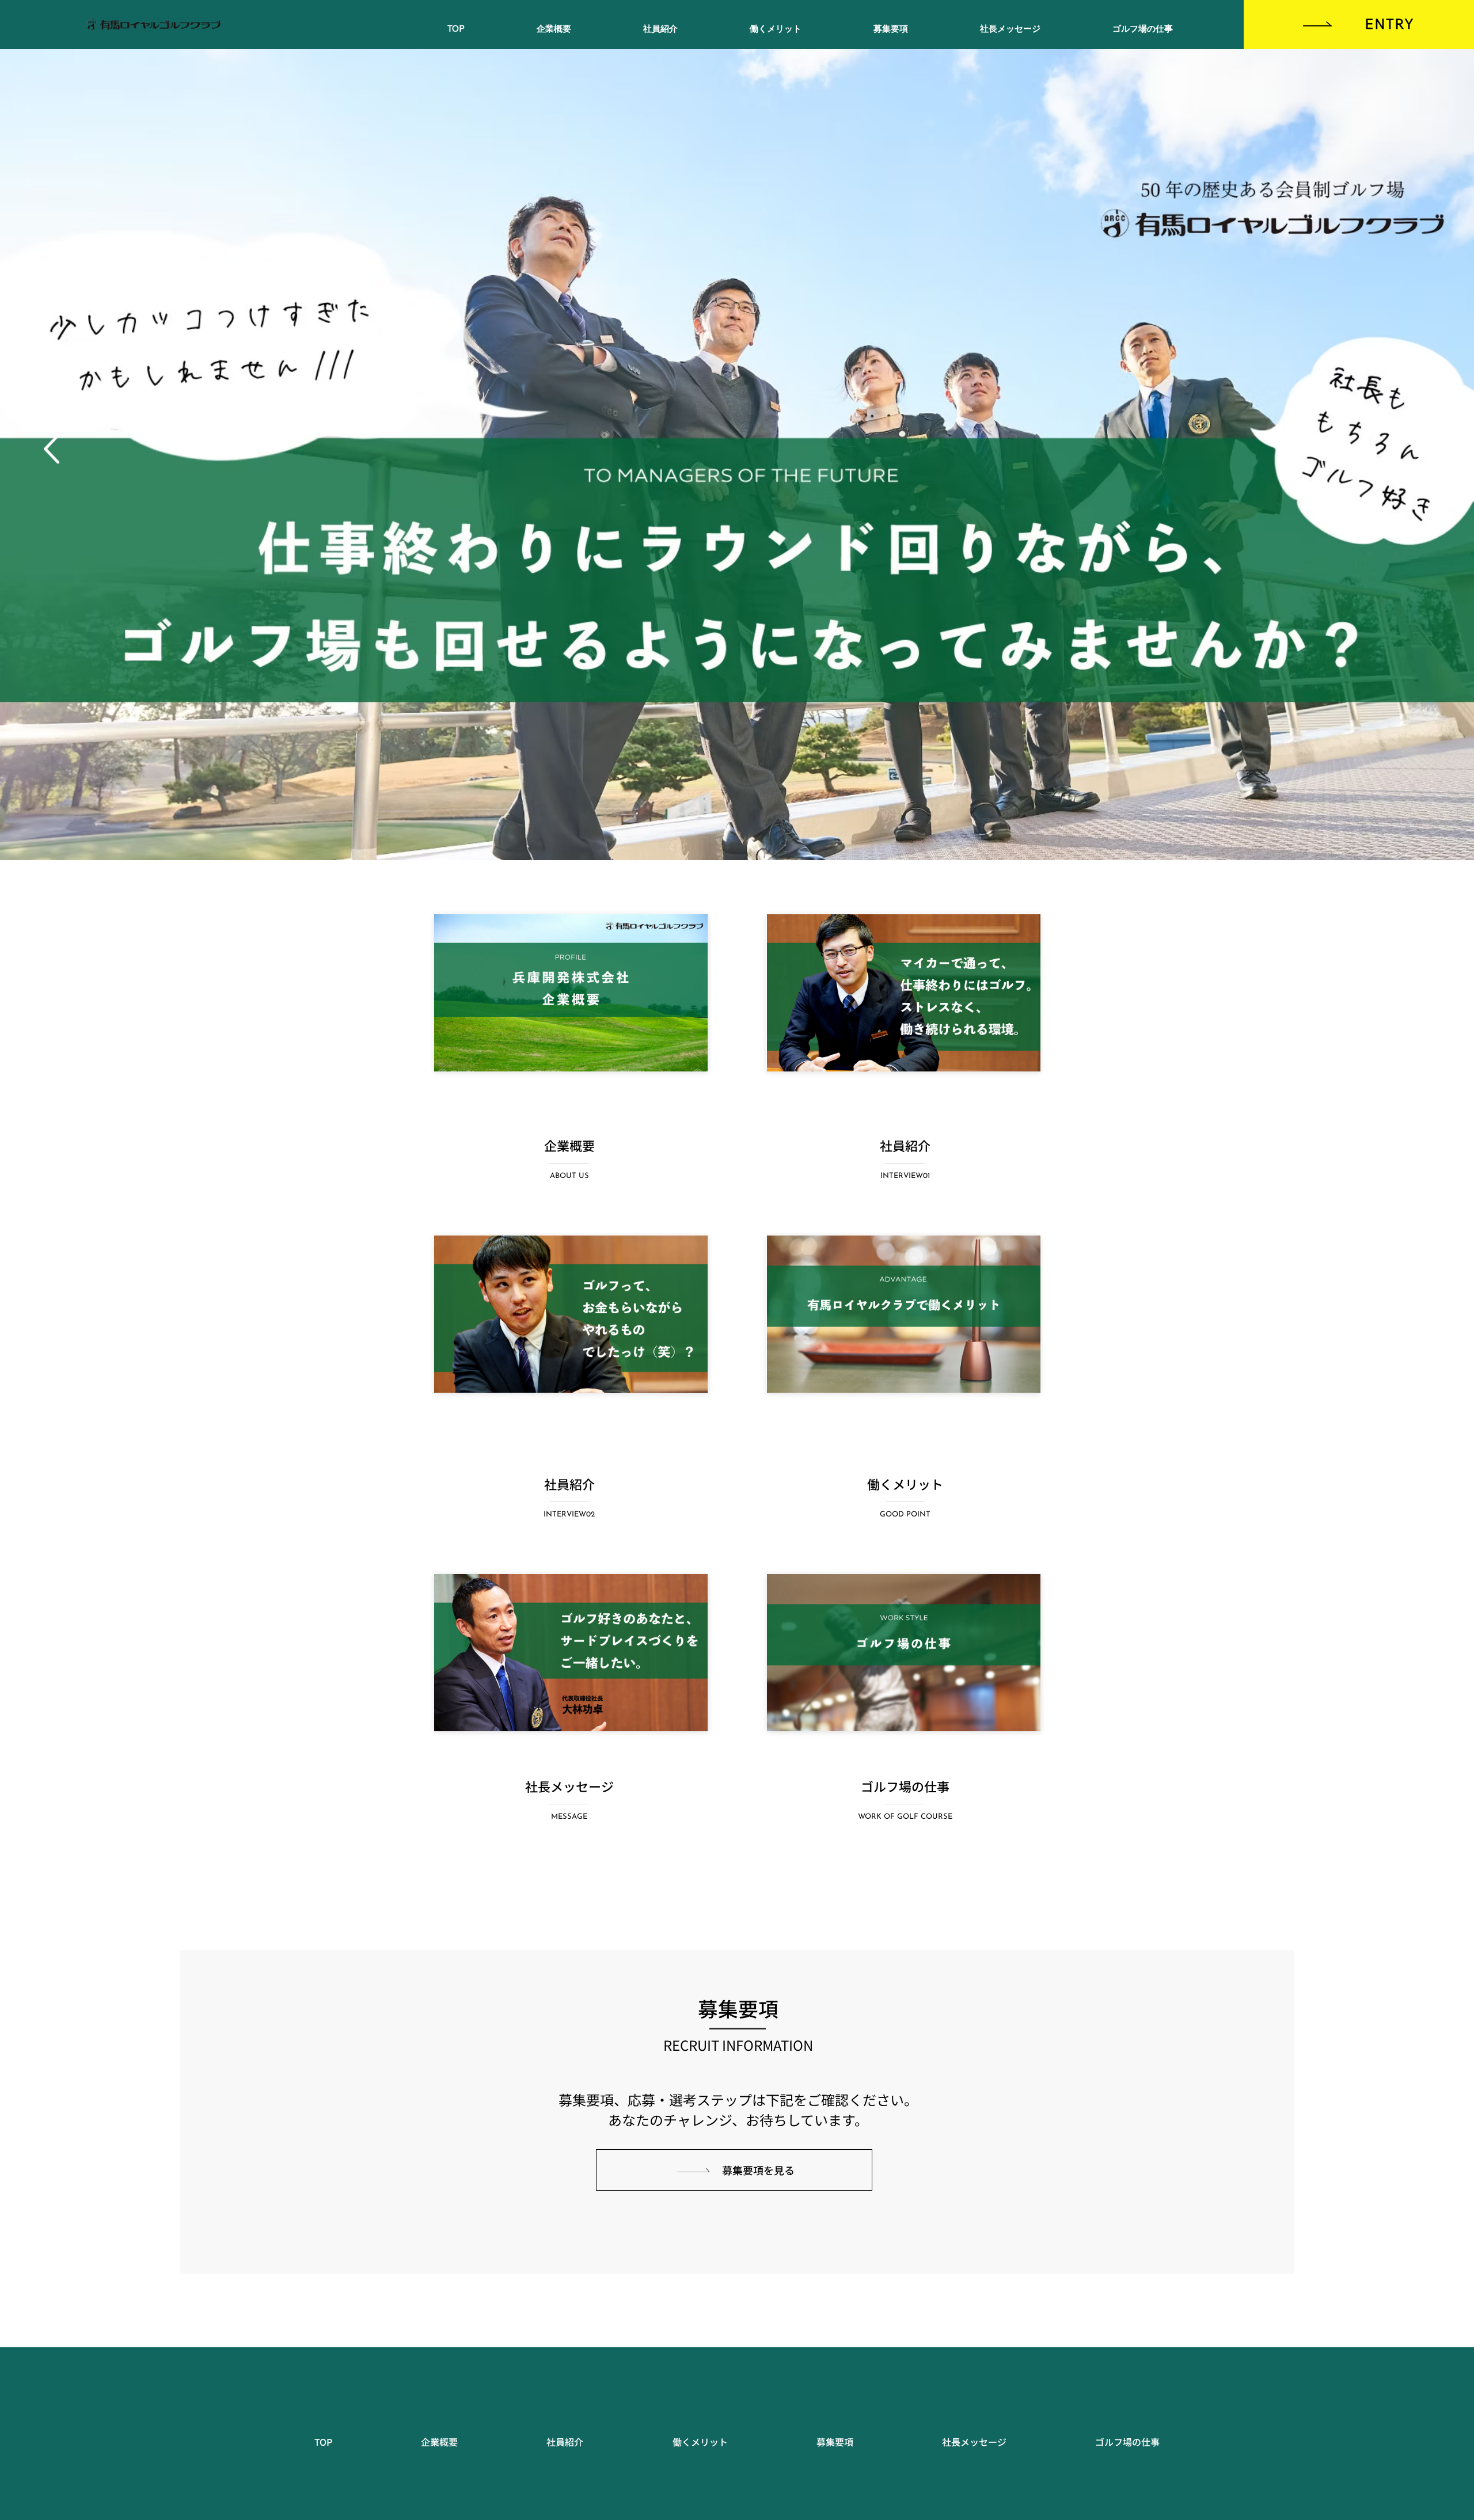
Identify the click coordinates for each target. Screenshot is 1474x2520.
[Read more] (571, 1314)
